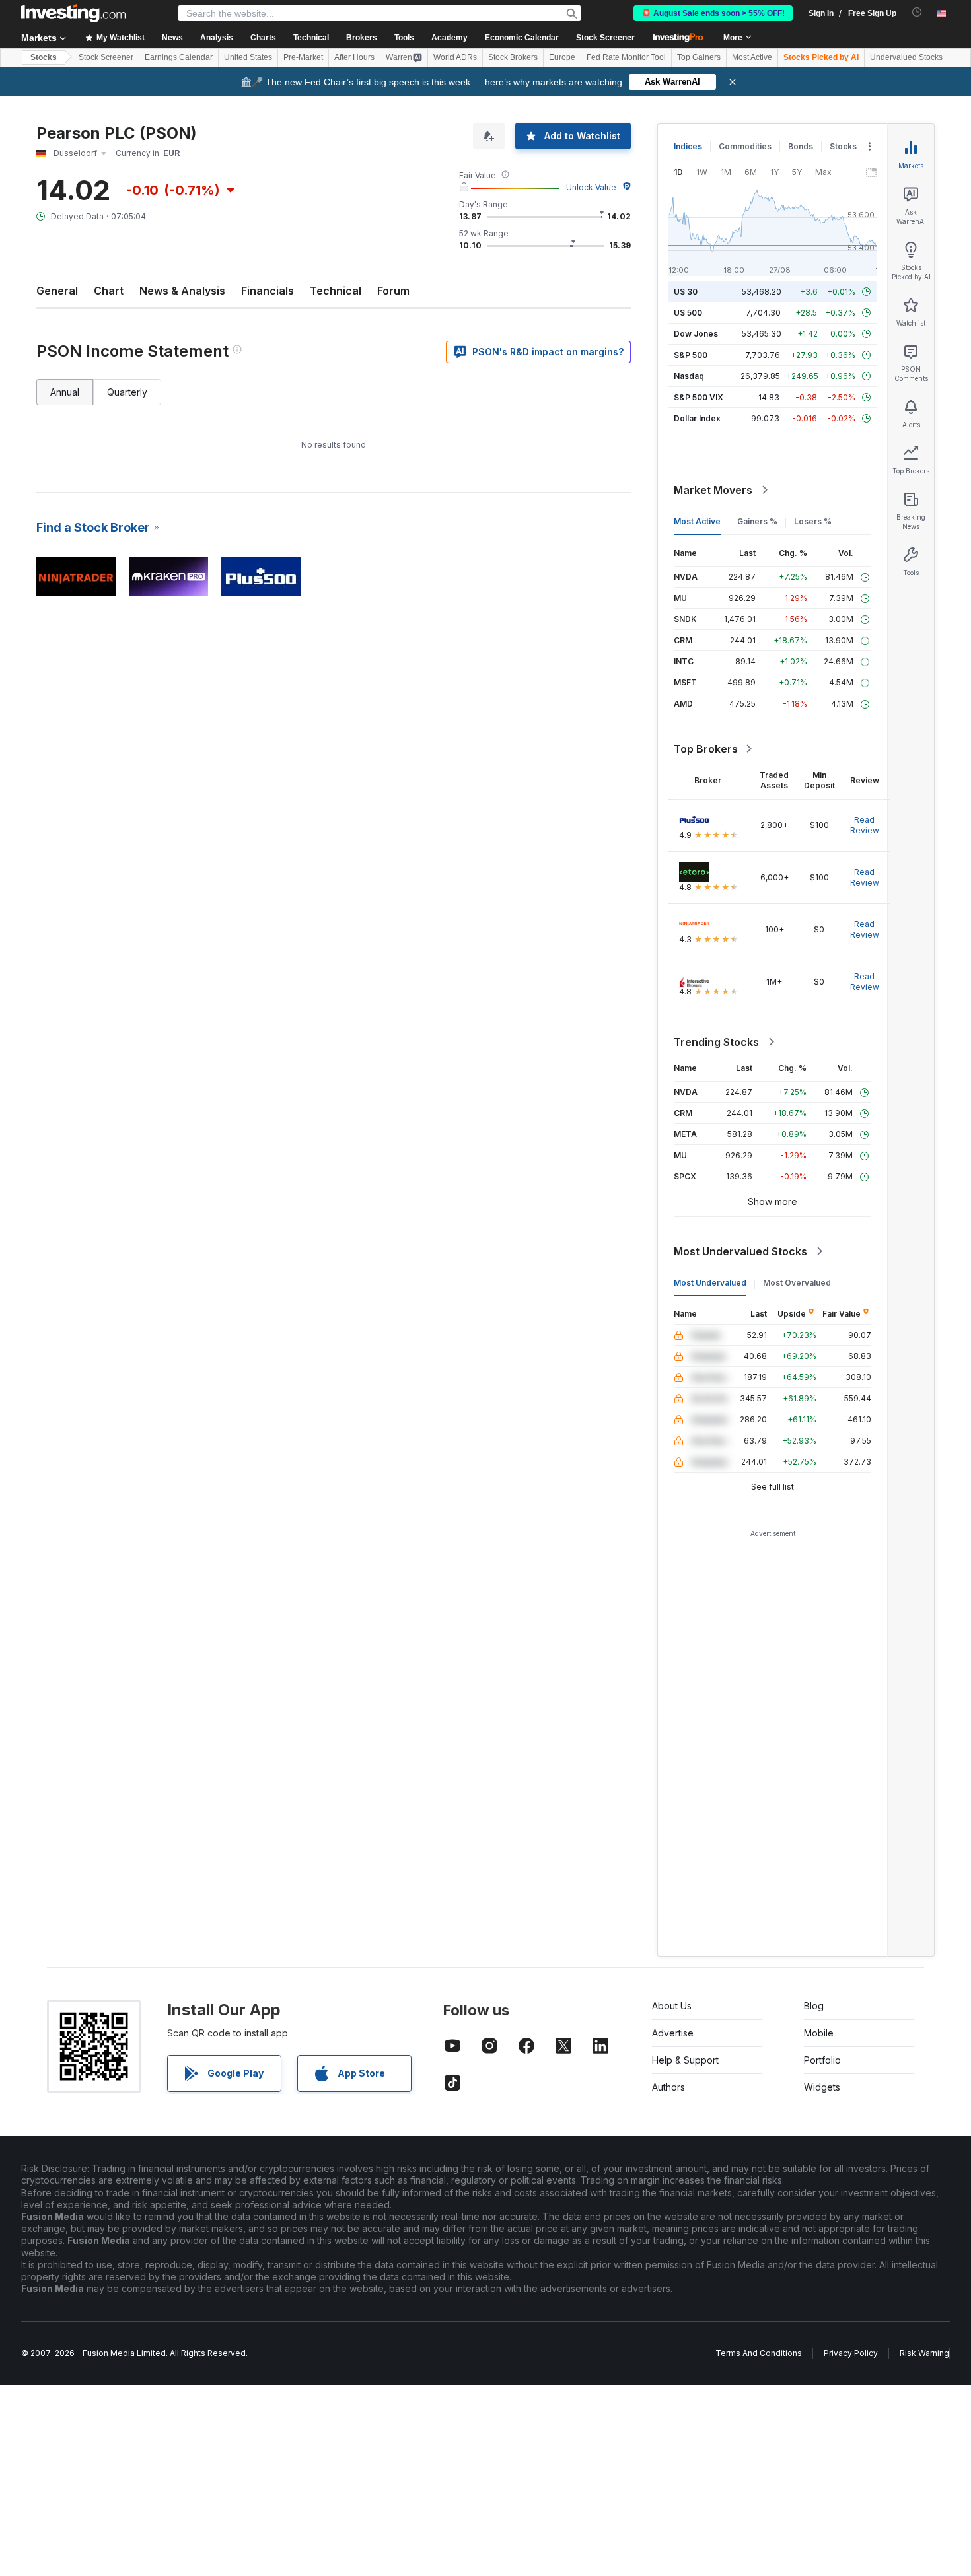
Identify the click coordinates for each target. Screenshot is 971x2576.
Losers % (813, 521)
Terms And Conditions (759, 2353)
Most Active (752, 57)
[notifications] (917, 12)
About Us (672, 2006)
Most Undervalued (710, 1283)
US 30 (686, 292)
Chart (109, 291)
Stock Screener (605, 38)
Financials (268, 291)
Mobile (819, 2033)
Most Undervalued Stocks (740, 1251)
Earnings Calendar (179, 57)
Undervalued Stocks (906, 57)
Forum (393, 291)
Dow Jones (696, 334)
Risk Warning (924, 2353)
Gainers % (757, 521)
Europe (562, 57)
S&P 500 (691, 355)
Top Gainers (699, 57)
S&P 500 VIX (699, 397)
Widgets (822, 2087)
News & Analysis (182, 291)
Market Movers (713, 490)
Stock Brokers (513, 57)
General (57, 291)
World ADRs (455, 57)
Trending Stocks (716, 1042)
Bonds (801, 146)
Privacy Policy (851, 2353)
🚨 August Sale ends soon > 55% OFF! (713, 13)
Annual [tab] (65, 392)
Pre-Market (303, 57)
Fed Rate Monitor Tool (626, 57)
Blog (814, 2006)
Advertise (673, 2033)
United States (248, 57)
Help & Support (685, 2060)
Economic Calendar (522, 38)
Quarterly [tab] (127, 392)
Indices (688, 146)
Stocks (44, 57)
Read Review (865, 825)
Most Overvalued (797, 1283)
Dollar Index (697, 418)
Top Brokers (706, 749)
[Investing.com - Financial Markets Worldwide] (73, 13)
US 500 (688, 313)
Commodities (745, 146)
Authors (668, 2087)
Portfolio (822, 2060)
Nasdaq (689, 376)
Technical (336, 291)
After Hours (354, 57)
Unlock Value (591, 187)
